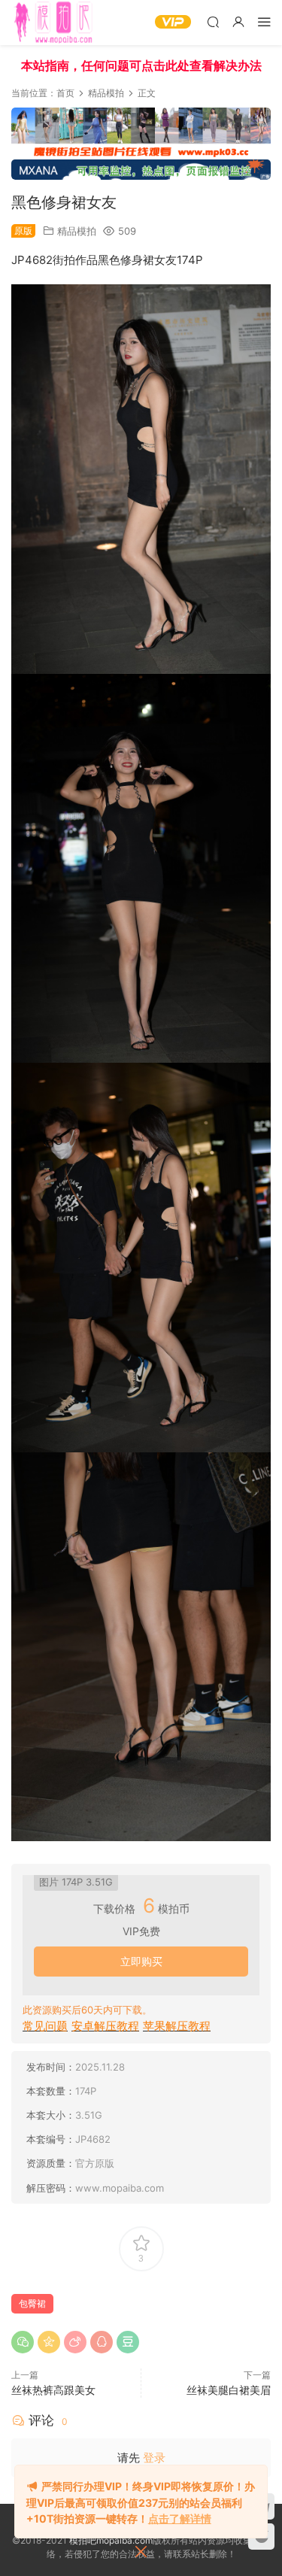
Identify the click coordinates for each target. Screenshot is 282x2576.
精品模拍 (77, 231)
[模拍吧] (55, 23)
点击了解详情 (180, 2518)
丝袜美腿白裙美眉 (229, 2390)
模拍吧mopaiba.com (111, 2540)
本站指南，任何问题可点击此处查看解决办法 (141, 65)
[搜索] (213, 21)
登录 (154, 2458)
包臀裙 (32, 2303)
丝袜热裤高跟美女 (53, 2390)
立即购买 (141, 1961)
